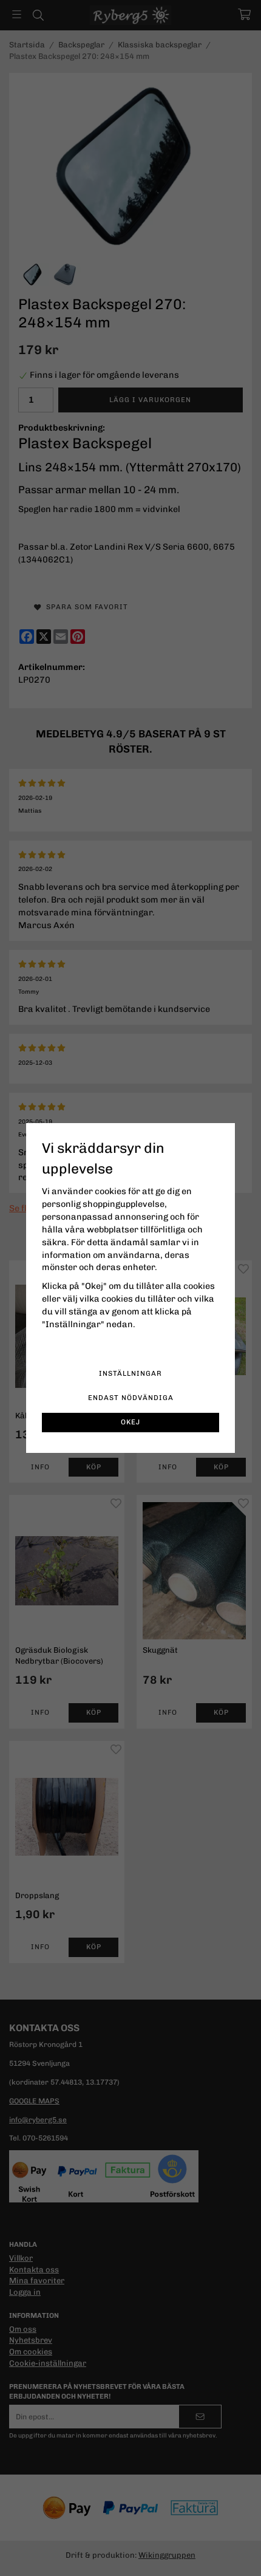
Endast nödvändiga (131, 1398)
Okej (130, 1422)
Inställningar (130, 1373)
